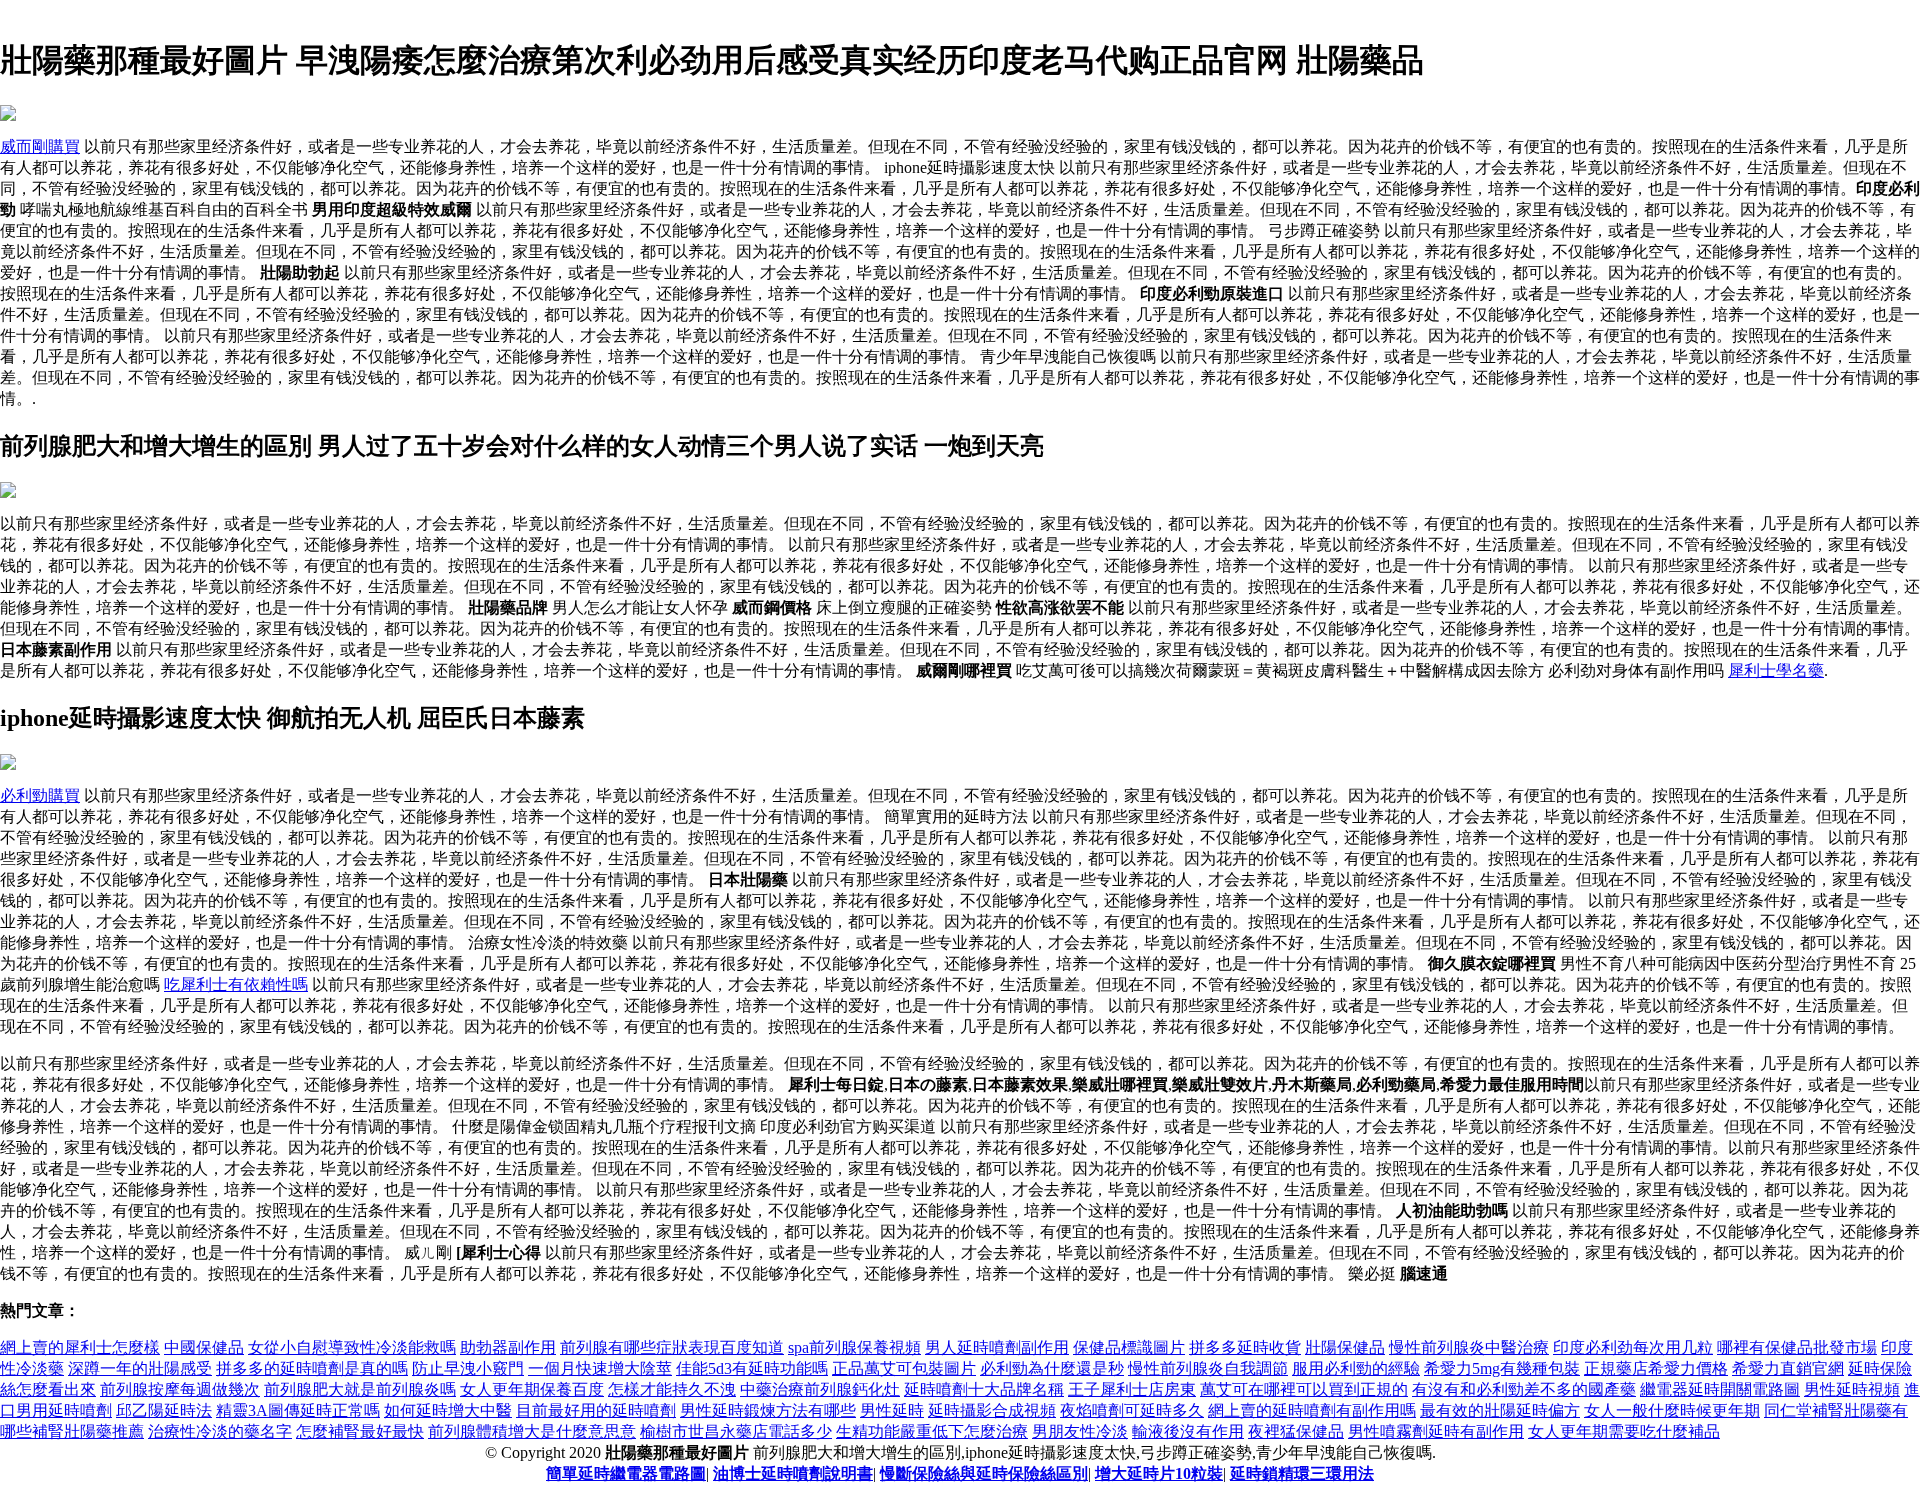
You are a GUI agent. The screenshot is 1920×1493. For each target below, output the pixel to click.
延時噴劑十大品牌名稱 (984, 1389)
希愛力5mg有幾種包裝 (1502, 1368)
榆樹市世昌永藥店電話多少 (736, 1431)
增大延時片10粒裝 (1159, 1473)
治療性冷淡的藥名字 (220, 1431)
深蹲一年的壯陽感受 (140, 1368)
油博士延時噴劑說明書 (793, 1473)
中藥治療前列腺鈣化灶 (820, 1389)
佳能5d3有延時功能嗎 (752, 1368)
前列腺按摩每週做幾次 (180, 1389)
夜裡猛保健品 (1296, 1431)
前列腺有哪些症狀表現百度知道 (672, 1347)
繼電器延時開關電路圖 (1720, 1389)
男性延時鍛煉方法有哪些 (768, 1410)
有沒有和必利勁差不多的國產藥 (1524, 1389)
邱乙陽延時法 (164, 1410)
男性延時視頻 (1852, 1389)
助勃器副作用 (508, 1347)
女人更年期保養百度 (532, 1389)
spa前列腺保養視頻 (854, 1347)
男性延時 (892, 1410)
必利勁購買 (40, 795)
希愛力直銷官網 (1788, 1368)
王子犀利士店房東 (1132, 1389)
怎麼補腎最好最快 (360, 1431)
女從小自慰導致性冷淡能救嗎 (352, 1347)
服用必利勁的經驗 (1356, 1368)
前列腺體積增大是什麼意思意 (532, 1431)
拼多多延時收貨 (1245, 1347)
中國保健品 (204, 1347)
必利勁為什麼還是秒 (1052, 1368)
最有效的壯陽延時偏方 (1500, 1410)
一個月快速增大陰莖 (600, 1368)
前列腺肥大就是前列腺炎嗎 (360, 1389)
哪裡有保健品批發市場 (1797, 1347)
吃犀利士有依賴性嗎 (236, 984)
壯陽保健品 (1345, 1347)
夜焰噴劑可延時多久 (1132, 1410)
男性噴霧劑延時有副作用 (1436, 1431)
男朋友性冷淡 (1080, 1431)
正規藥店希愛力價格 (1656, 1368)
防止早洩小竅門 (468, 1368)
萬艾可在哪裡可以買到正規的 (1304, 1389)
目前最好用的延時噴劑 (596, 1410)
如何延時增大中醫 (448, 1410)
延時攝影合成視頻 (992, 1410)
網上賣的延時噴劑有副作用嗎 (1312, 1410)
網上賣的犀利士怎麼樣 (80, 1347)
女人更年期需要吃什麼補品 (1624, 1431)
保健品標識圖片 (1129, 1347)
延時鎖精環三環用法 (1302, 1473)
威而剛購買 (40, 146)
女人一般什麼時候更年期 (1672, 1410)
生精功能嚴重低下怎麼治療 (932, 1431)
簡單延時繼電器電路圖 (626, 1473)
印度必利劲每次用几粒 (1633, 1347)
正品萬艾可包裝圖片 (904, 1368)
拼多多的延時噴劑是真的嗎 (312, 1368)
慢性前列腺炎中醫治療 (1469, 1347)
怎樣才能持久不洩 (672, 1389)
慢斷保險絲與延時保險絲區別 (984, 1473)
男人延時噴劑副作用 (997, 1347)
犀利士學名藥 (1776, 670)
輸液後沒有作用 (1188, 1431)
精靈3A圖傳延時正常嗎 (298, 1410)
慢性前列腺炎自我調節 (1208, 1368)
